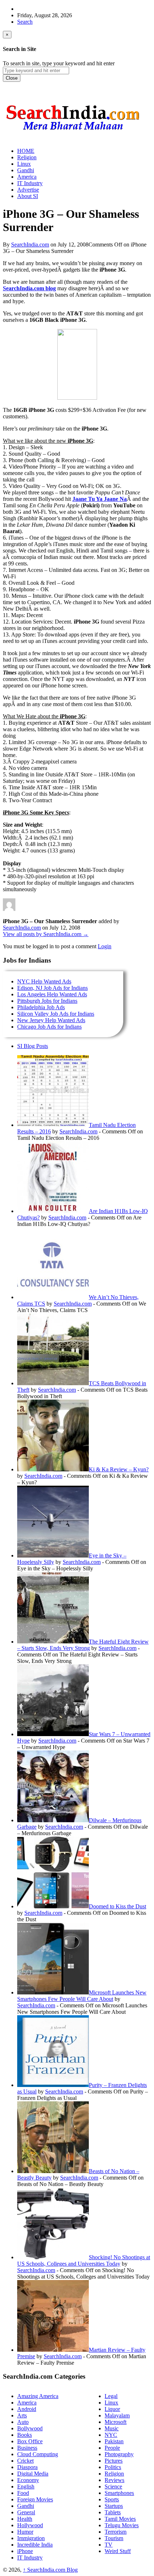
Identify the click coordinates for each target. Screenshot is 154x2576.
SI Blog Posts (33, 1046)
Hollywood (30, 2525)
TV (109, 2545)
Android (27, 2409)
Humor (25, 2532)
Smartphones (119, 2493)
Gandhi (26, 2506)
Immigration (31, 2538)
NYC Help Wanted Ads (44, 981)
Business (27, 2448)
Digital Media (33, 2474)
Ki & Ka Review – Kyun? (119, 1469)
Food (23, 2493)
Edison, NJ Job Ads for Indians (52, 988)
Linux (111, 2403)
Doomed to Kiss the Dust (117, 1906)
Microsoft (115, 2422)
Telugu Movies (122, 2525)
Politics (113, 2467)
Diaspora (27, 2467)
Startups (114, 2506)
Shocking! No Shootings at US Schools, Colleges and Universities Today (84, 2260)
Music (112, 2428)
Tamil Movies (120, 2519)
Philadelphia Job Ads (41, 1007)
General (26, 2512)
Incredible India (35, 2545)
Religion (114, 2474)
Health (25, 2519)
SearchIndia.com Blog (50, 2570)
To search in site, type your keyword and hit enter (59, 63)
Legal (111, 2396)
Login (105, 946)
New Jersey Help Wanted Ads (51, 1020)
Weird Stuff (118, 2551)
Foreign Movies (35, 2499)
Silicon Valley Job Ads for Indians (56, 1014)
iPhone (25, 2551)
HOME (26, 151)
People (112, 2448)
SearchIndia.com (30, 245)
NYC (111, 2435)
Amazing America (38, 2396)
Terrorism (115, 2532)
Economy (28, 2480)
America (27, 2403)
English (26, 2486)
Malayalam (117, 2415)
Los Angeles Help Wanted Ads (52, 994)
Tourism (114, 2538)
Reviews (114, 2480)
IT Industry (30, 2558)
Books (25, 2435)
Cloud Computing (38, 2454)
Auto (23, 2422)
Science (113, 2486)
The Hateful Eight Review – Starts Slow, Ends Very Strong (83, 1645)
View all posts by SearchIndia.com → (46, 934)
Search (25, 22)
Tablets (113, 2512)
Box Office (30, 2441)
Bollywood (30, 2428)
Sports (112, 2499)
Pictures (114, 2461)
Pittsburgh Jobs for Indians (47, 1001)
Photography (119, 2454)
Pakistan (114, 2441)
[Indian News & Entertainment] (73, 133)
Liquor (112, 2409)
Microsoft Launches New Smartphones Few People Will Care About (82, 1996)
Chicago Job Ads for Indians (49, 1027)
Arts (22, 2415)
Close (12, 78)
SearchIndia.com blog (29, 288)
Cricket (25, 2461)
